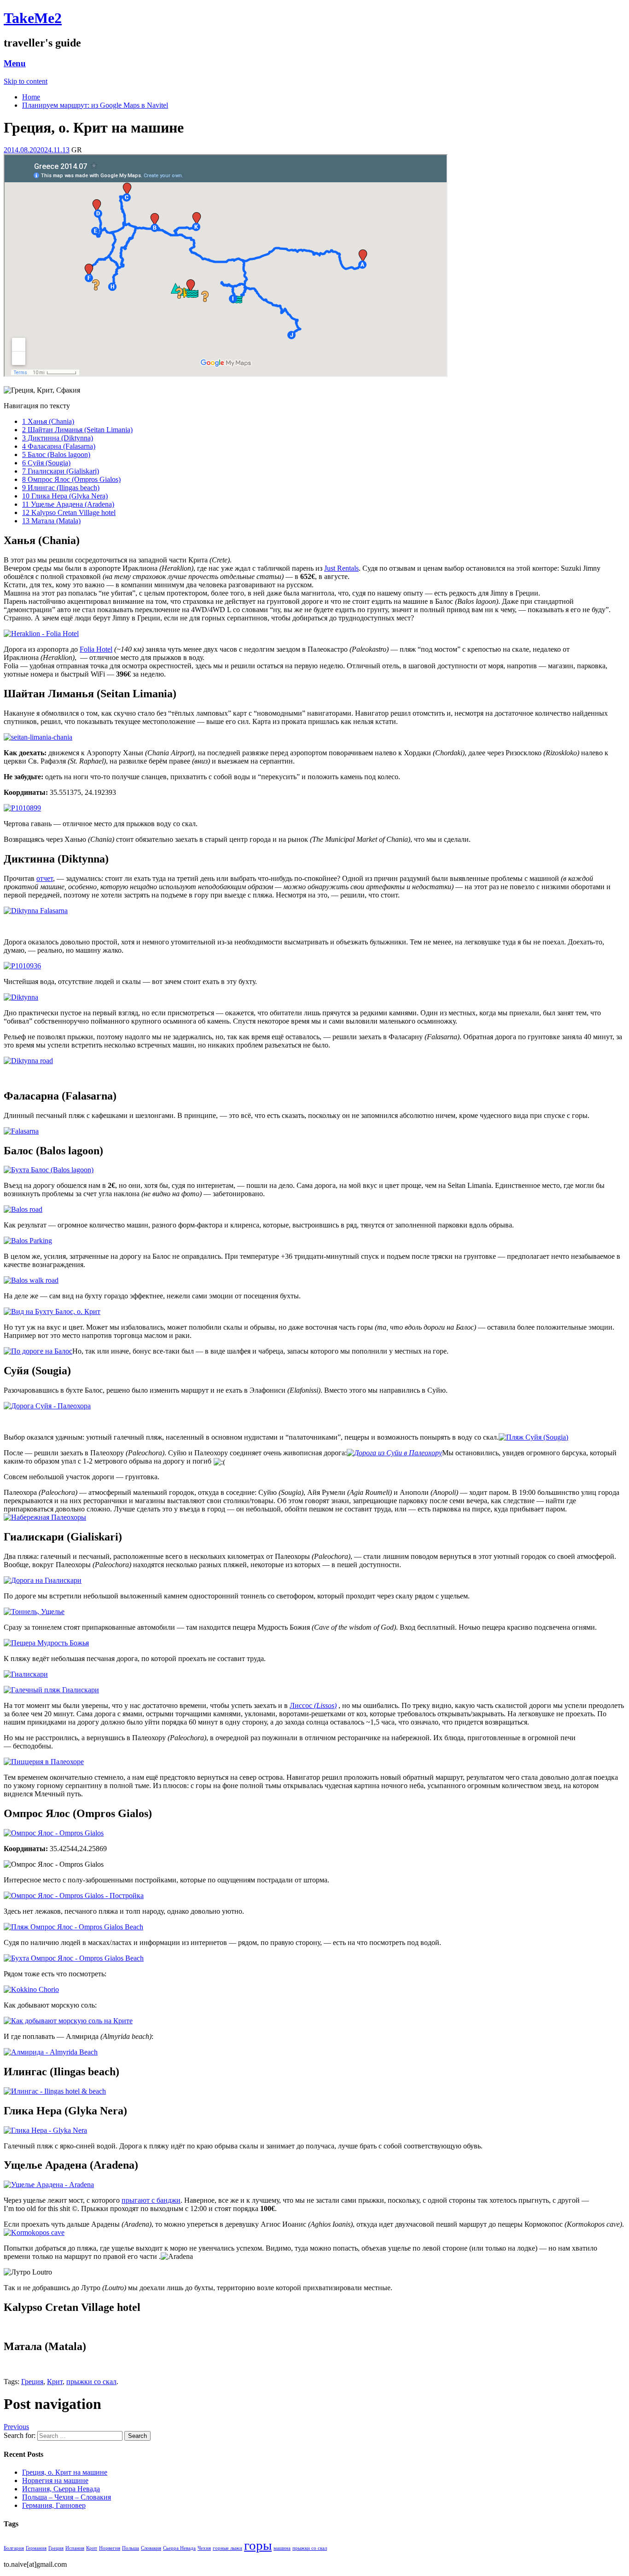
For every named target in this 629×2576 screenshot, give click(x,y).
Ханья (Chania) (48, 421)
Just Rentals (341, 568)
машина (282, 2548)
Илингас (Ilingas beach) (61, 488)
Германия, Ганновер (54, 2505)
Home (31, 97)
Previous (16, 2427)
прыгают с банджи (151, 2200)
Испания (75, 2548)
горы (258, 2545)
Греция (32, 2382)
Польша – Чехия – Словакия (67, 2497)
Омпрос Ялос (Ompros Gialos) (71, 479)
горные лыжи (227, 2548)
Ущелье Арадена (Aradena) (68, 504)
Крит (55, 2382)
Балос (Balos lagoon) (56, 454)
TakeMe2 (33, 18)
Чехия (204, 2548)
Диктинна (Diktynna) (58, 438)
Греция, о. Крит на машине (65, 2472)
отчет (45, 878)
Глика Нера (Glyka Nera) (65, 496)
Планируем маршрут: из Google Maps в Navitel (95, 105)
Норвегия (110, 2548)
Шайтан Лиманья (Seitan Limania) (77, 430)
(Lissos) (325, 1705)
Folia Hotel (96, 649)
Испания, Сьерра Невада (61, 2489)
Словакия (151, 2548)
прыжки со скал (91, 2382)
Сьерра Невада (179, 2548)
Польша (131, 2548)
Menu (15, 63)
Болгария (14, 2548)
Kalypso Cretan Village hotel (69, 512)
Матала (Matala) (51, 521)
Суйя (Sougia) (46, 463)
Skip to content (26, 81)
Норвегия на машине (55, 2480)
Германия (36, 2548)
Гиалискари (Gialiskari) (61, 471)
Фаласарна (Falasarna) (59, 446)
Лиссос (302, 1705)
